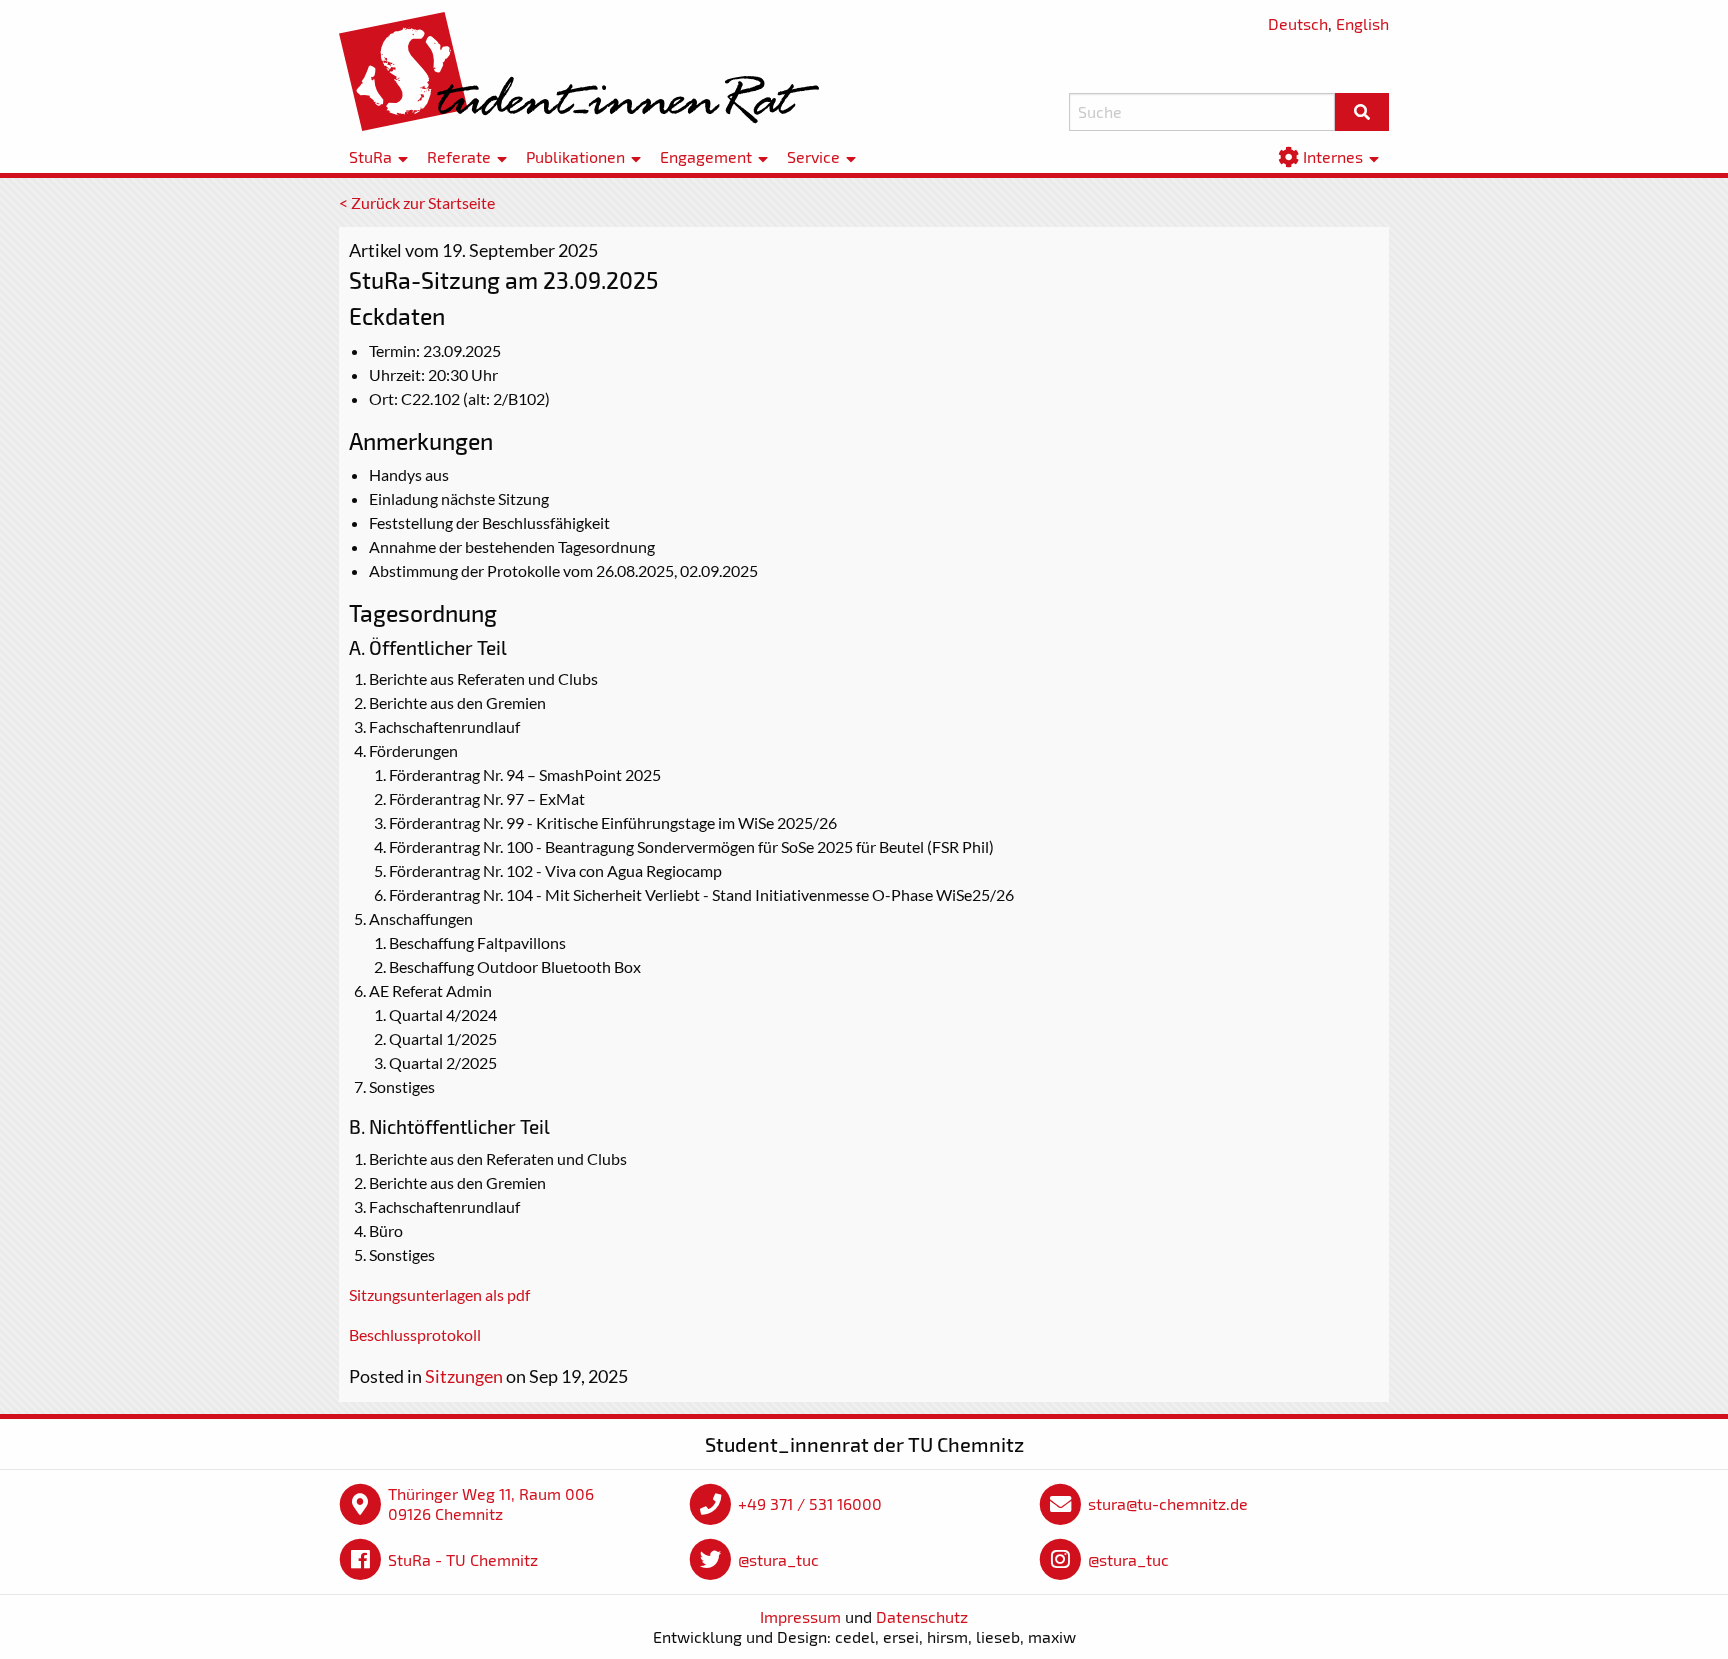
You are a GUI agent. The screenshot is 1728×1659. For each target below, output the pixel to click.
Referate (459, 157)
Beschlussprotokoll (415, 1334)
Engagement (706, 157)
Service (813, 157)
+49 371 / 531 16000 (810, 1503)
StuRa (370, 157)
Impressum (800, 1616)
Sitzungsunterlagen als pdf (439, 1294)
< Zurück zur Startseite (417, 202)
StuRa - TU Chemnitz (463, 1559)
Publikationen (575, 157)
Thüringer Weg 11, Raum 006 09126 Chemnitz (491, 1503)
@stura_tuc (778, 1559)
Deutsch (1298, 23)
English (1362, 23)
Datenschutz (922, 1616)
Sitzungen (464, 1376)
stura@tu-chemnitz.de (1168, 1503)
